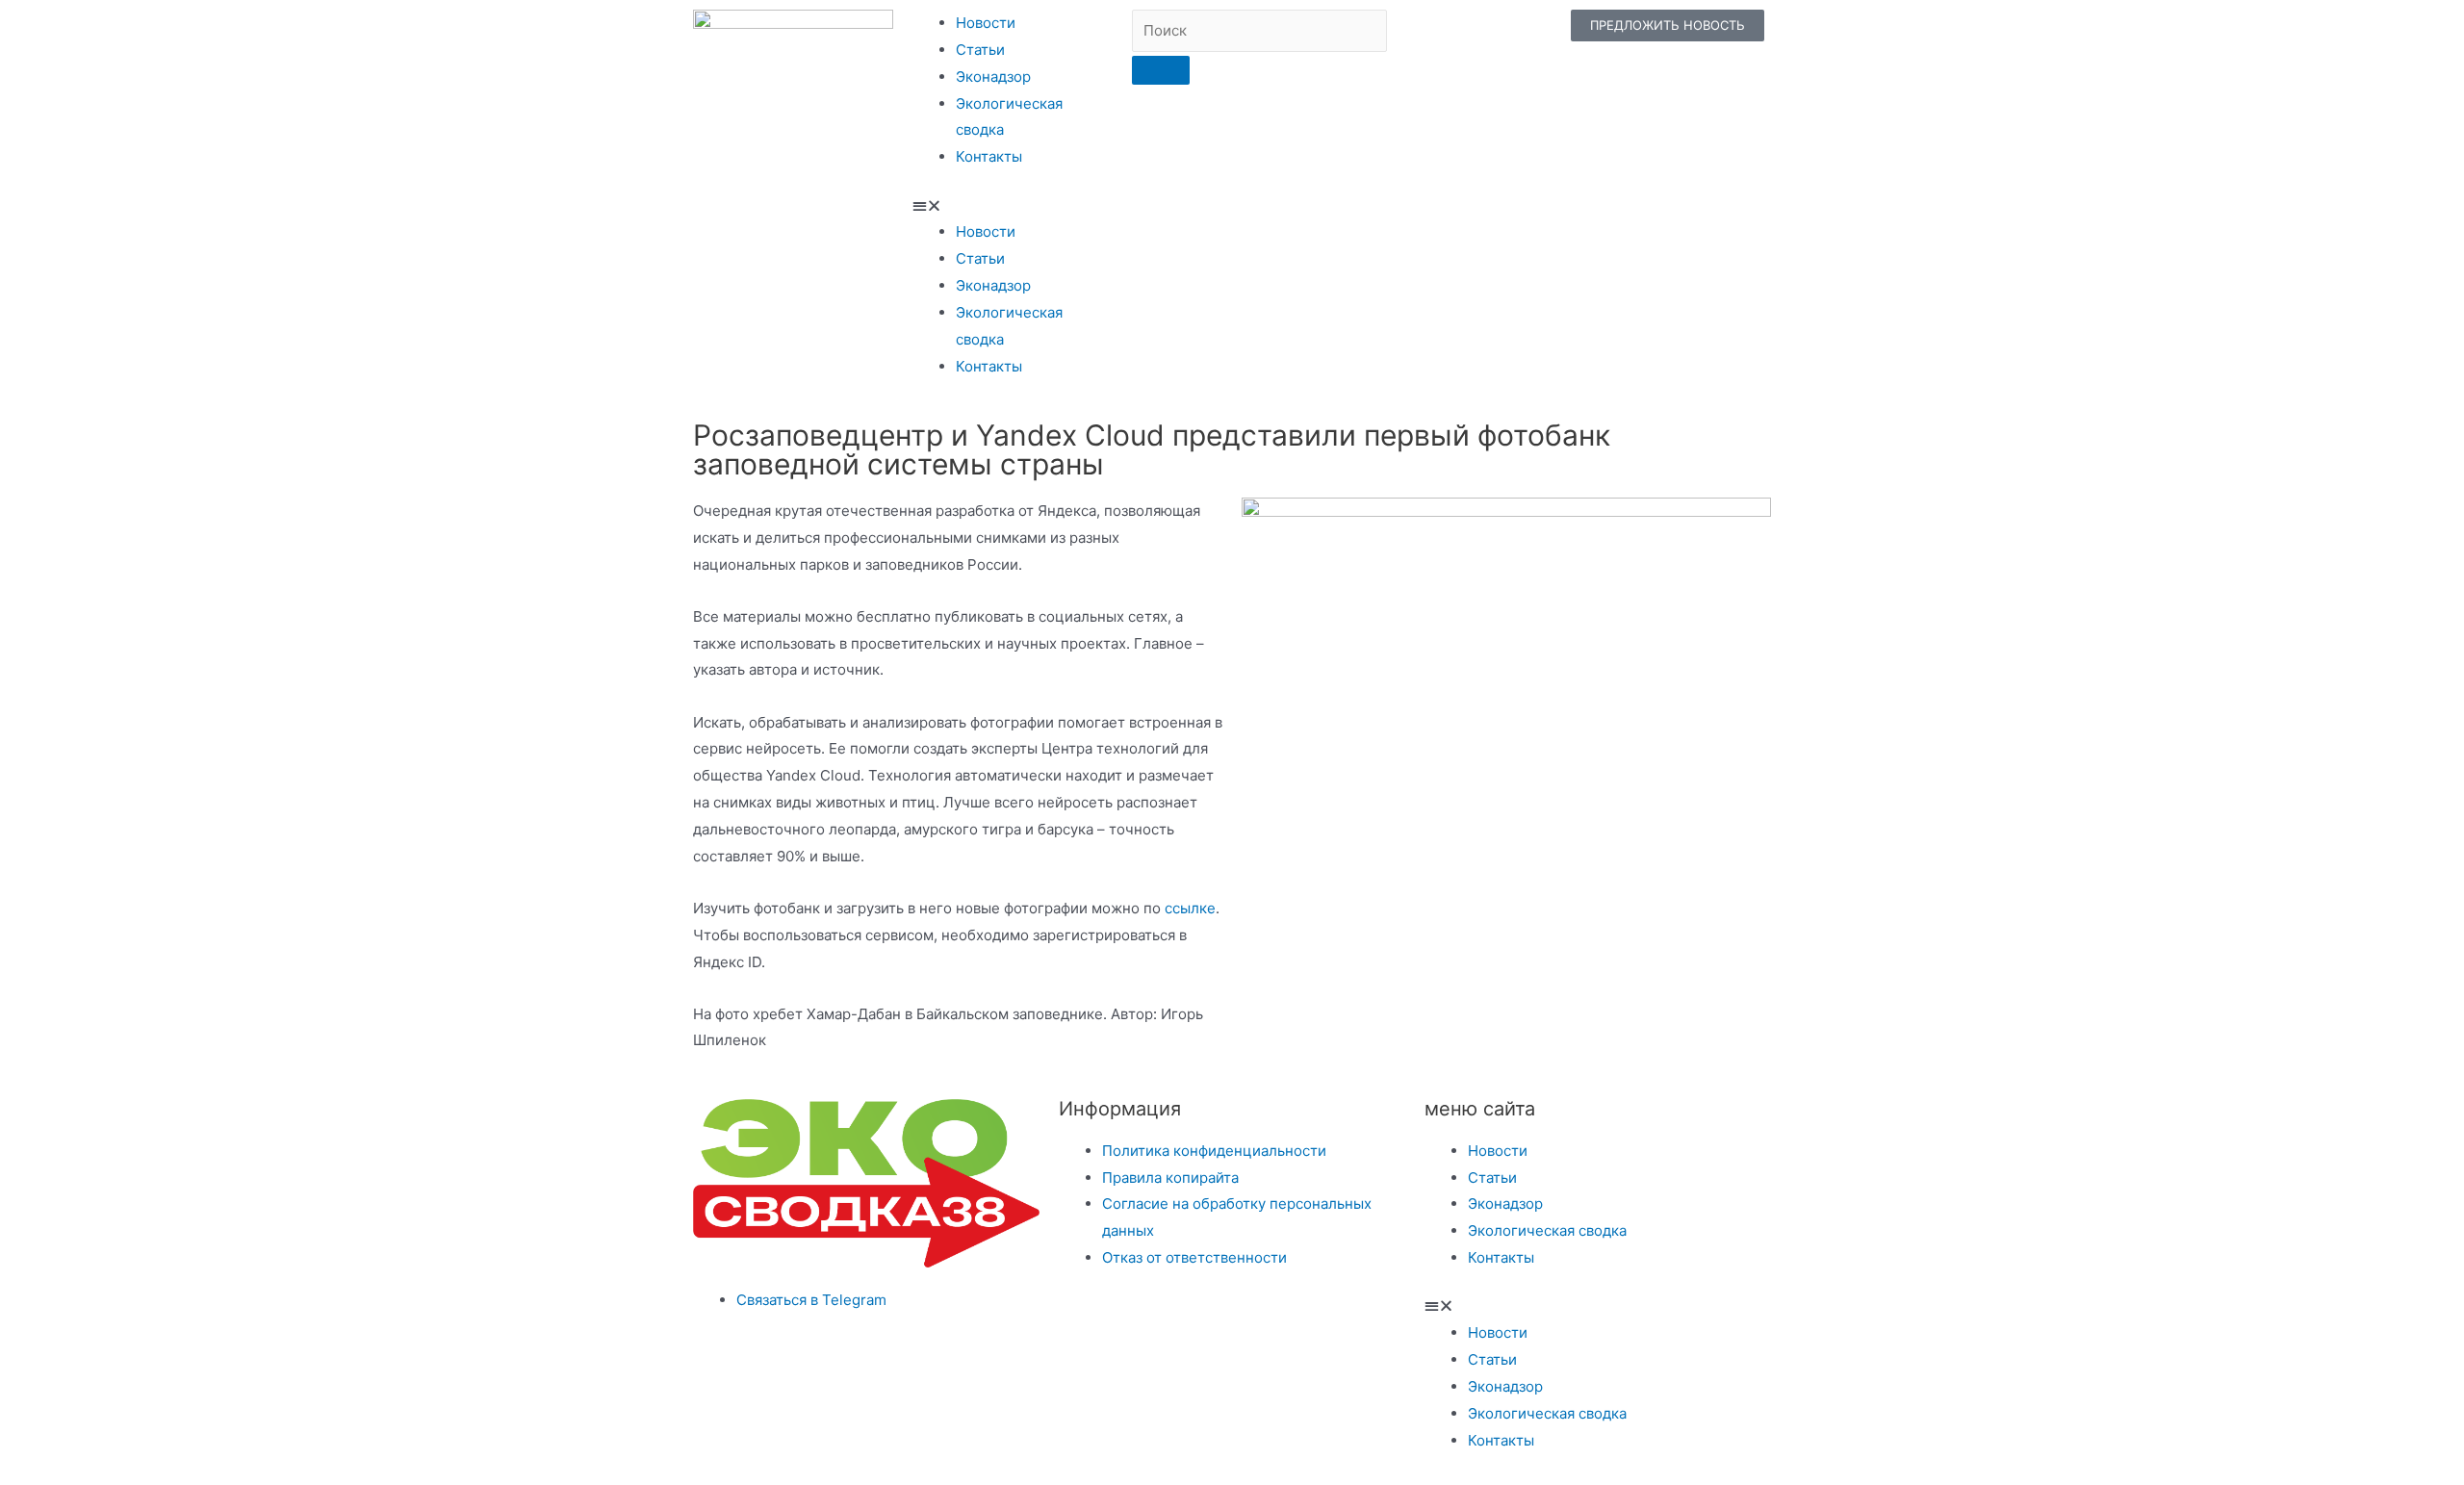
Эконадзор (993, 77)
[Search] (1161, 70)
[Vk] (1425, 34)
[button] (1013, 206)
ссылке (1190, 908)
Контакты (989, 156)
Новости (986, 23)
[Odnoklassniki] (1476, 34)
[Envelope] (1526, 34)
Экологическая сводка (1547, 1230)
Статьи (980, 50)
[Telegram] (1375, 34)
